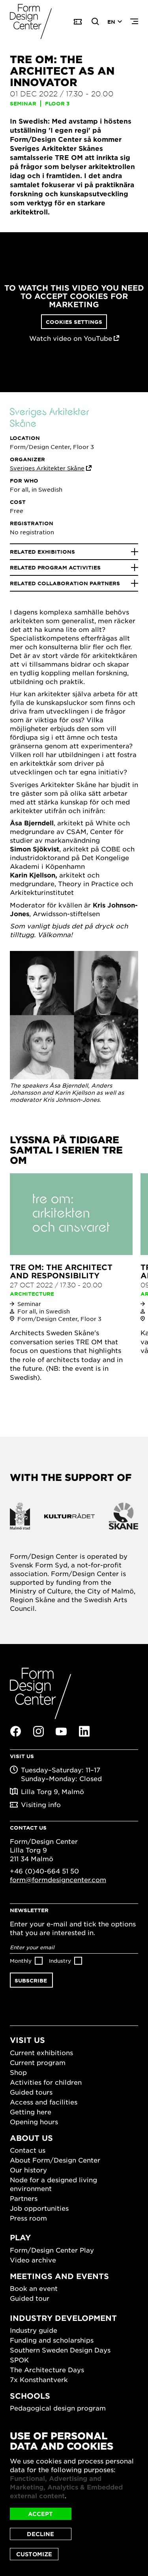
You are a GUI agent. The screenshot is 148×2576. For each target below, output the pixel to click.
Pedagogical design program (58, 2408)
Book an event (34, 2288)
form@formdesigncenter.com (58, 1879)
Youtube (61, 1732)
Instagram (38, 1731)
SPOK (19, 2360)
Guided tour (30, 2298)
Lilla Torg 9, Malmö (52, 1791)
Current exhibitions (41, 2052)
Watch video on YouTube (71, 338)
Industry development (63, 2318)
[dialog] (74, 2495)
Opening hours (34, 2121)
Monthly (21, 1961)
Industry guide (34, 2330)
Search (96, 22)
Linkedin (84, 1731)
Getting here (31, 2112)
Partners (24, 2198)
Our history (28, 2170)
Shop (18, 2072)
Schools (30, 2396)
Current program (38, 2062)
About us (31, 2138)
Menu (134, 22)
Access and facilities (44, 2102)
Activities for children (46, 2082)
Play (20, 2237)
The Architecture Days (47, 2369)
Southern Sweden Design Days (60, 2350)
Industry (60, 1961)
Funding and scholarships (52, 2340)
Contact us (28, 2150)
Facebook (15, 1731)
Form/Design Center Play (52, 2250)
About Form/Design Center (55, 2160)
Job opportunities (39, 2208)
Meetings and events (59, 2276)
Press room (28, 2218)
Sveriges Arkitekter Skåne (47, 468)
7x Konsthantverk (39, 2379)
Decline (40, 2534)
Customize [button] (34, 2554)
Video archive (33, 2260)
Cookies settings (74, 322)
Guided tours (31, 2092)
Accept (40, 2514)
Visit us (27, 2040)
